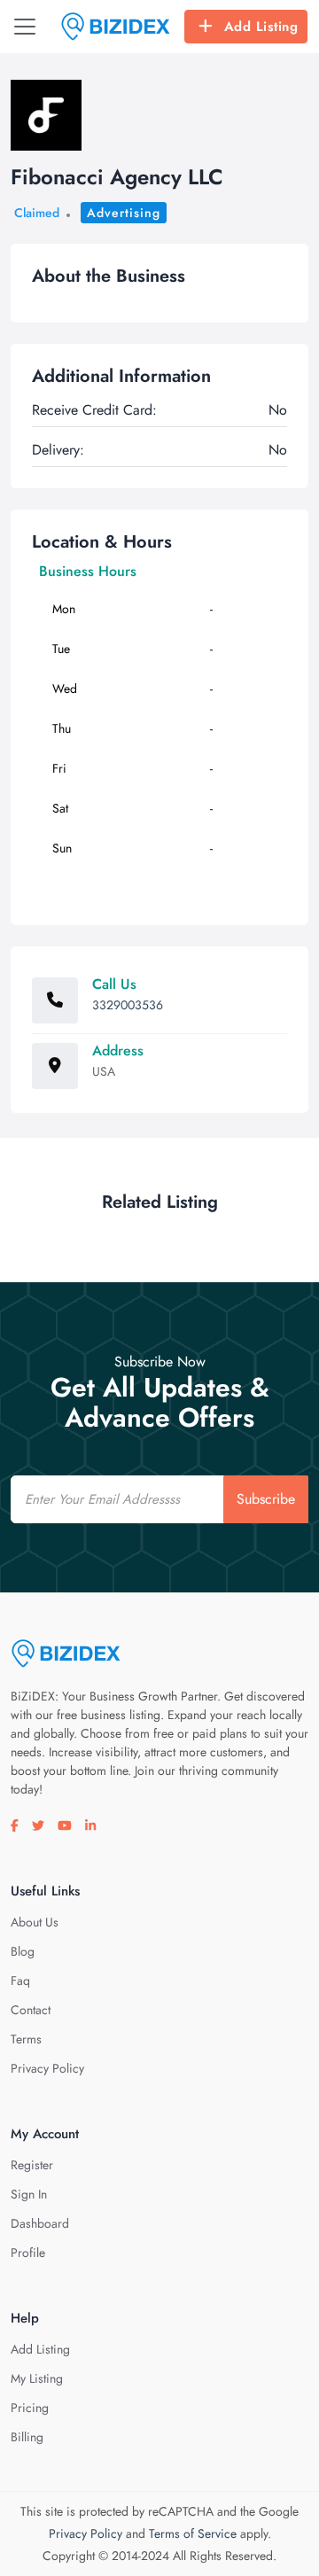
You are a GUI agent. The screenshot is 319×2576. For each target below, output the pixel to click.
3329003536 (128, 1005)
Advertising (124, 213)
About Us (35, 1922)
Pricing (30, 2408)
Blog (23, 1951)
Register (32, 2165)
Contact (31, 2010)
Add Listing (261, 27)
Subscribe (266, 1499)
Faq (20, 1981)
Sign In (29, 2194)
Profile (28, 2253)
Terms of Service (193, 2533)
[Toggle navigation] (25, 27)
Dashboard (40, 2223)
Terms (26, 2039)
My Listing (37, 2378)
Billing (27, 2437)
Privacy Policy (47, 2068)
